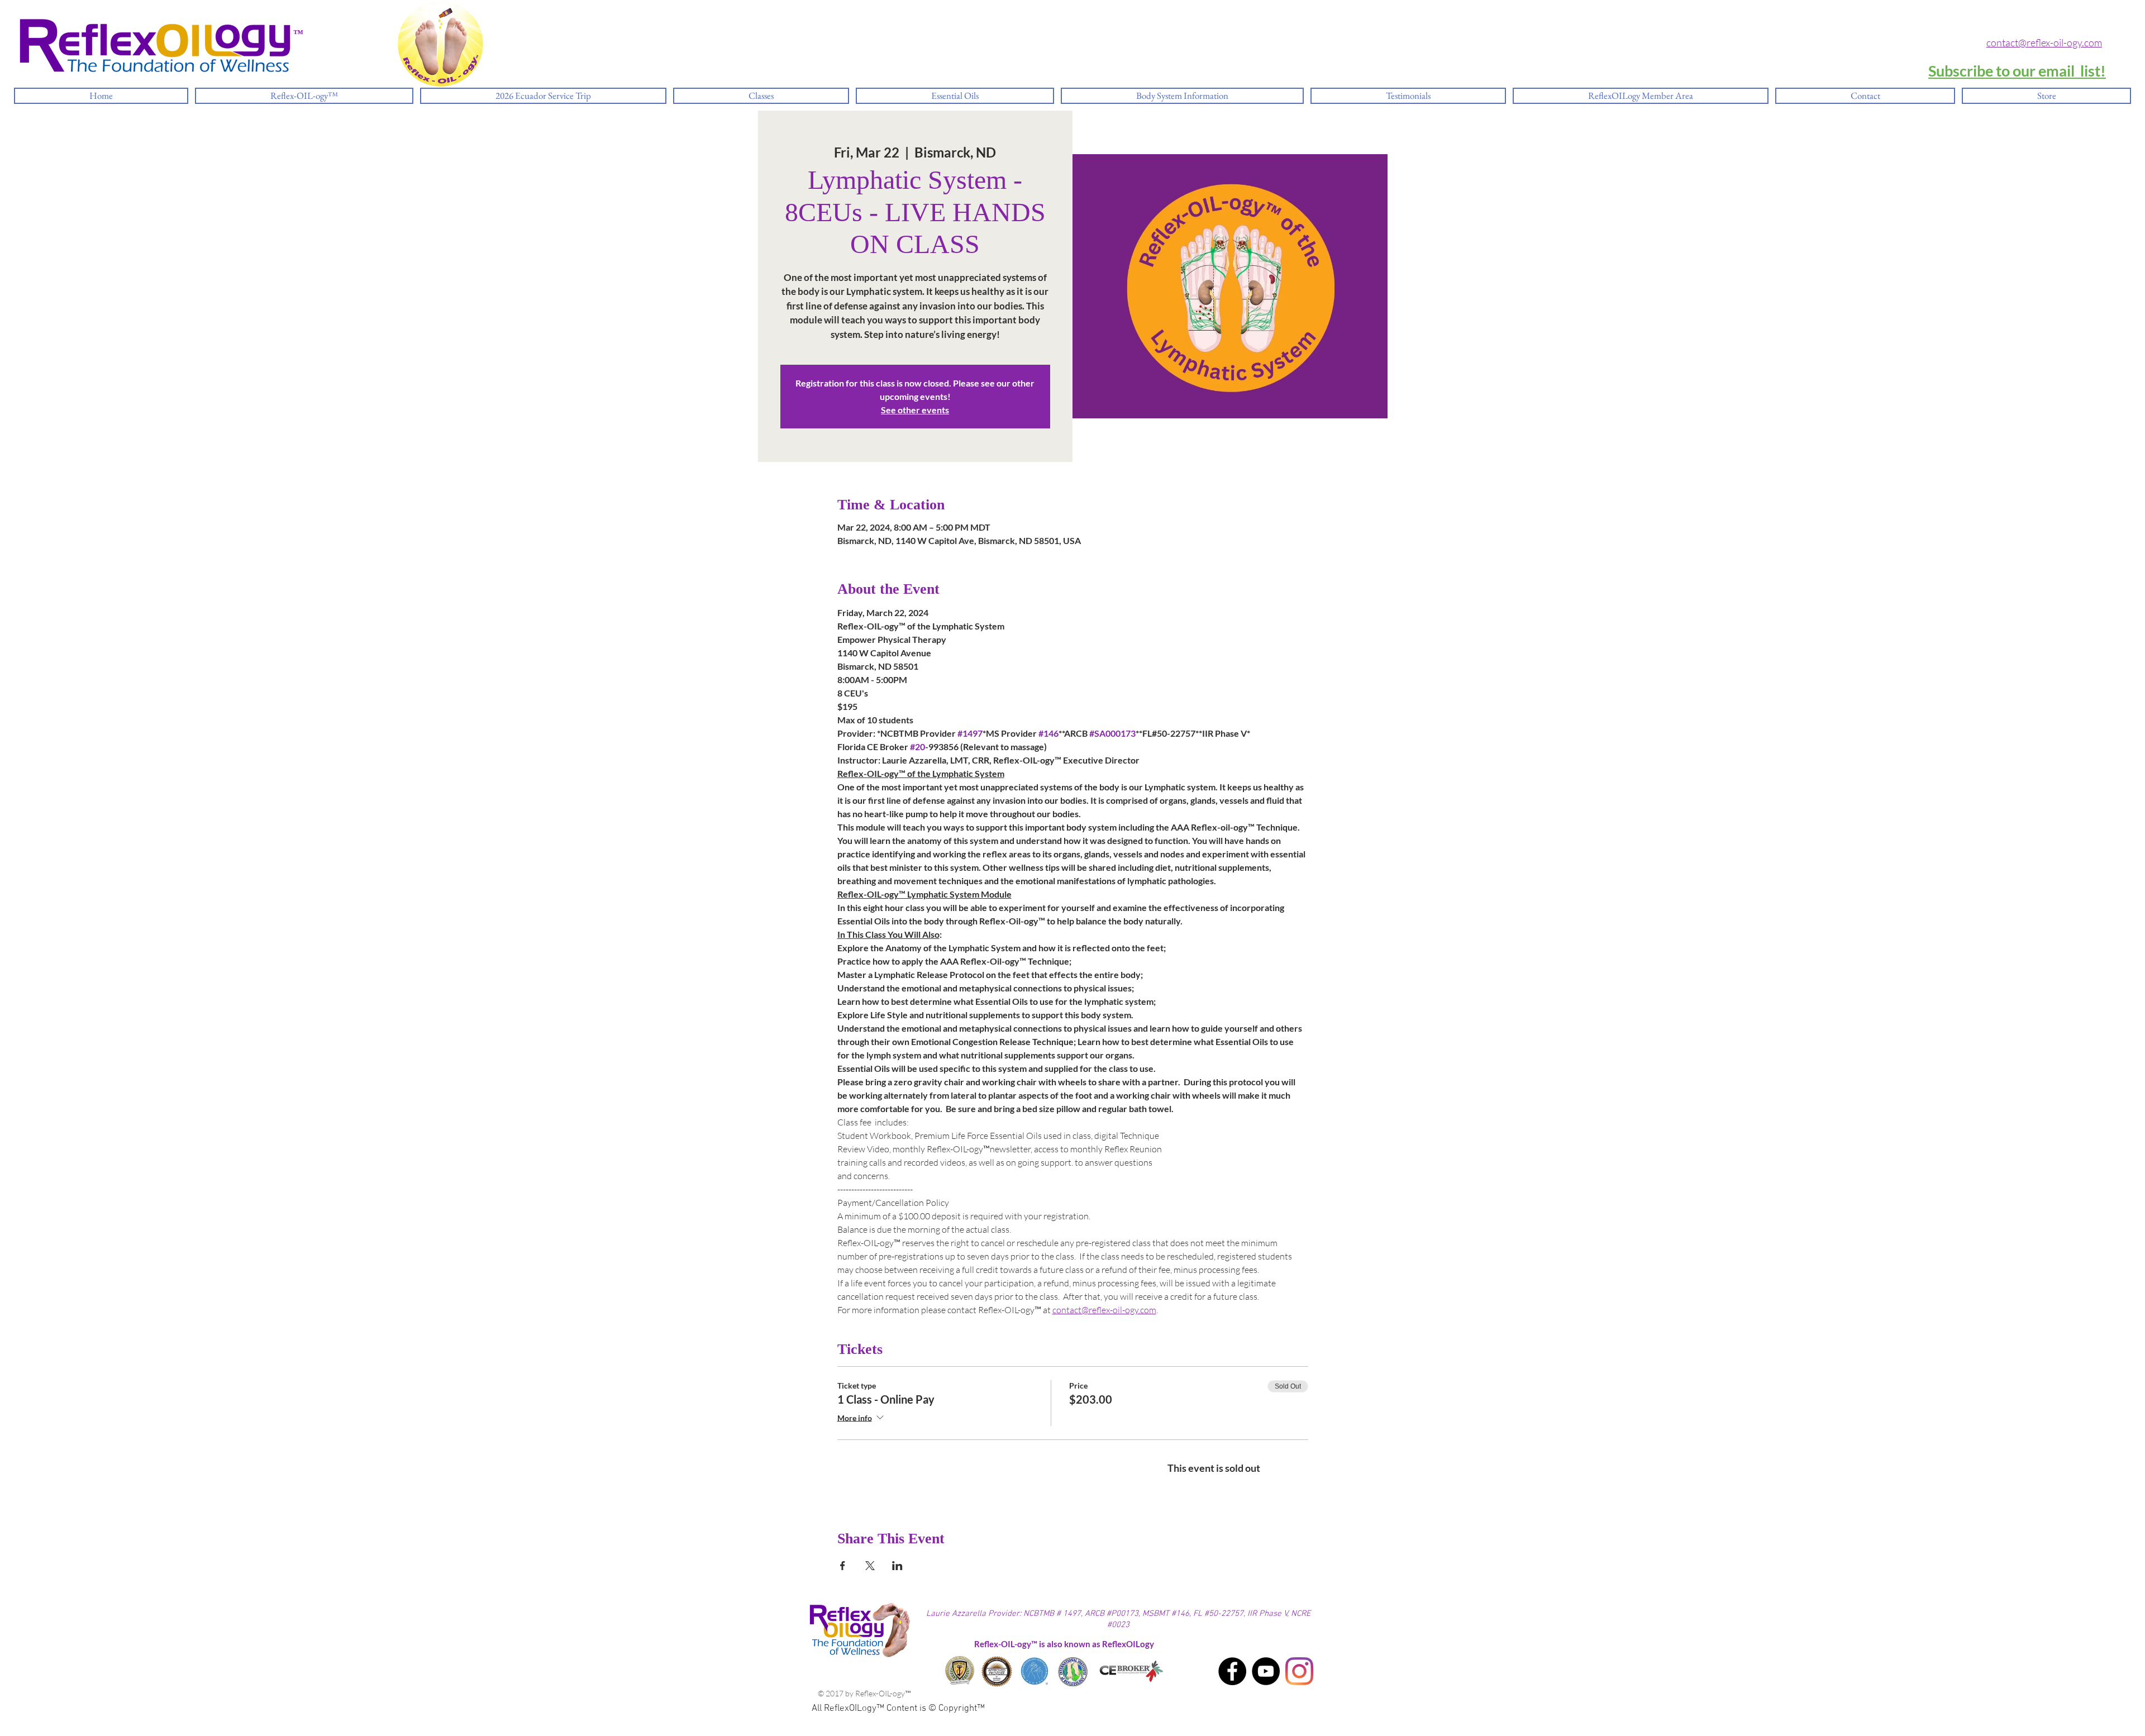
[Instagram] (1299, 1671)
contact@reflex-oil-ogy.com (2044, 42)
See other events (915, 410)
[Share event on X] (870, 1566)
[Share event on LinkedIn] (897, 1566)
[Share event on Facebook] (843, 1566)
